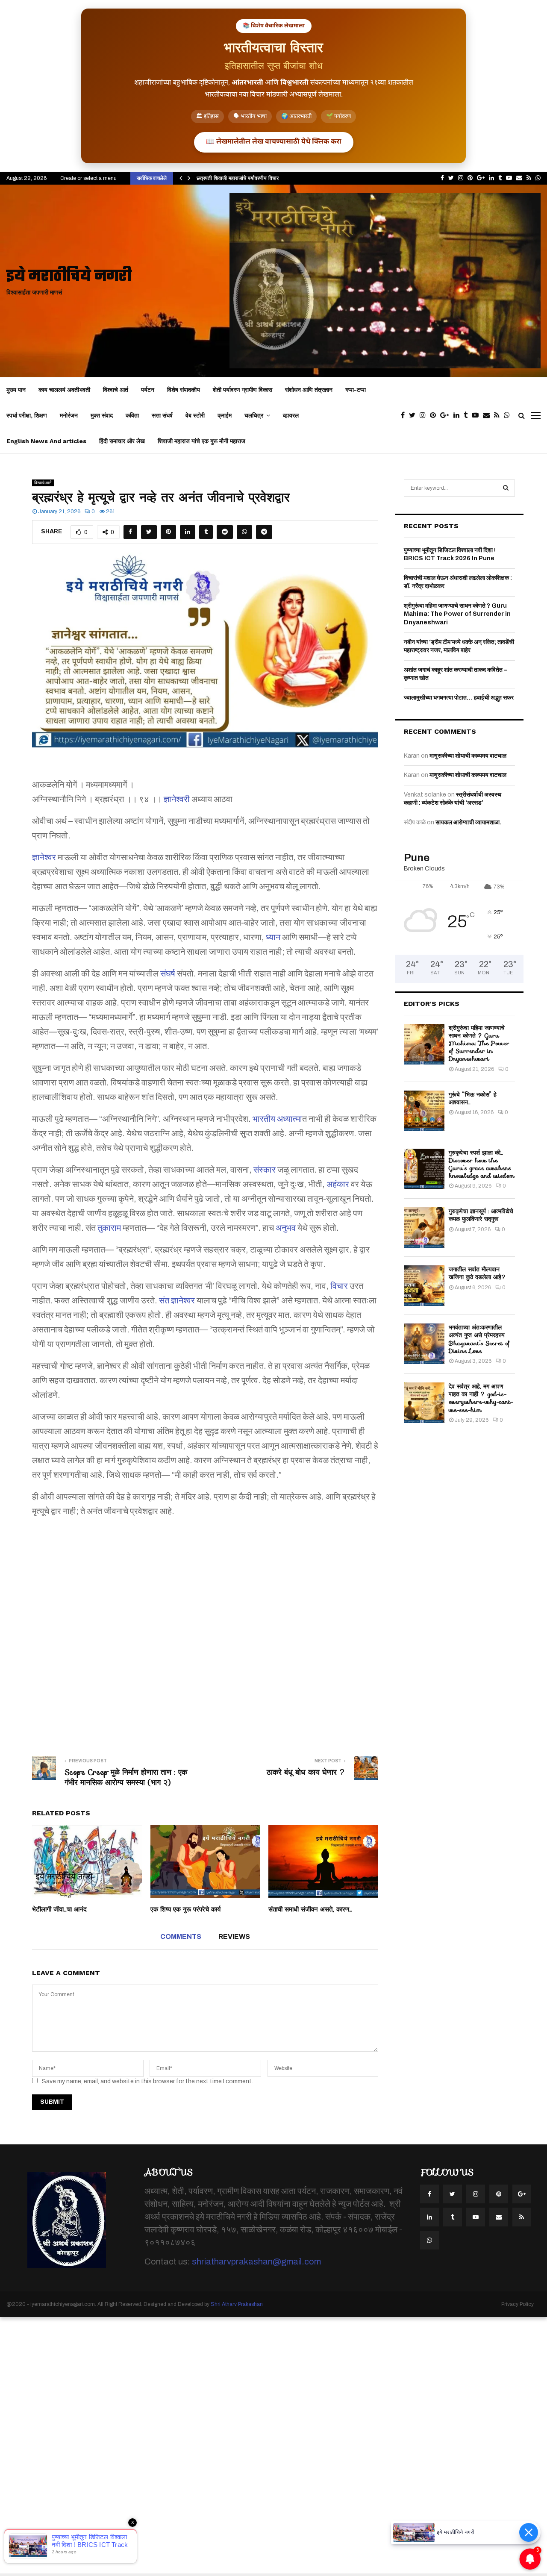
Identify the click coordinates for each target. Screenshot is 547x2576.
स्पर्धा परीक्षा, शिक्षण (27, 415)
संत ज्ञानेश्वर (177, 1300)
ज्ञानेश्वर (44, 857)
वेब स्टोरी (195, 415)
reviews (234, 1936)
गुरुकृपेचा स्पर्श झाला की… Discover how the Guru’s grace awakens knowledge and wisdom (482, 1164)
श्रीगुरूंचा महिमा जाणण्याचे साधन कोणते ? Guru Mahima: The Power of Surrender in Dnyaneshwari (457, 614)
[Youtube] (477, 415)
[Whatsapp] (509, 415)
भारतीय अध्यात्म (277, 1119)
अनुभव (286, 1228)
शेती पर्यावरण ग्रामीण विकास (243, 390)
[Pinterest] (435, 415)
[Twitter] (414, 415)
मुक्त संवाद (102, 415)
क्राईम (225, 415)
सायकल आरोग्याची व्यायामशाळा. (468, 822)
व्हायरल (291, 415)
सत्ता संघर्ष (162, 415)
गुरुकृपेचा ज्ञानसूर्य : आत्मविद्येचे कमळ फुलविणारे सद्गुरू (481, 1215)
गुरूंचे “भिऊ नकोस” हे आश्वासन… (473, 1098)
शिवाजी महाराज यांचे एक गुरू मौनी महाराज (201, 441)
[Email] (488, 415)
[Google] (447, 415)
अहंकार (338, 1184)
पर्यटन (148, 390)
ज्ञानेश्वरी (177, 799)
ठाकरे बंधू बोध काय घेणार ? (306, 1772)
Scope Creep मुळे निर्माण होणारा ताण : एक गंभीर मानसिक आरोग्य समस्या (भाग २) (126, 1777)
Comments (181, 1936)
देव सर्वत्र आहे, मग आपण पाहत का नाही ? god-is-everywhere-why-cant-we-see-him (481, 1398)
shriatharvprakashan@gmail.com (256, 2261)
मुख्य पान (16, 390)
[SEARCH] (506, 488)
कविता (132, 415)
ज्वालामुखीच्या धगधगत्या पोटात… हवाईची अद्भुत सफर (459, 698)
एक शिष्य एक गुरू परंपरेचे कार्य (185, 1909)
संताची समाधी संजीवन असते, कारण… (310, 1909)
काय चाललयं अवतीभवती (64, 390)
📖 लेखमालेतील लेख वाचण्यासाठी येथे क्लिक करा (274, 142)
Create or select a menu (88, 178)
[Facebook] (405, 415)
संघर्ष (168, 973)
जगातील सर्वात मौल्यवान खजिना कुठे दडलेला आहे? (477, 1273)
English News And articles (46, 441)
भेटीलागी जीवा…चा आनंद (59, 1909)
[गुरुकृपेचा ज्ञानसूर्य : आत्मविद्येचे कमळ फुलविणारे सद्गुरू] (424, 1228)
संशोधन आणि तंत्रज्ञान (309, 390)
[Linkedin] (459, 415)
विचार (339, 1286)
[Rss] (499, 415)
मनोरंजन (69, 415)
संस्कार (265, 1170)
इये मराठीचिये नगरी (69, 277)
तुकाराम (109, 1228)
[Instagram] (425, 415)
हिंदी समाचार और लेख (122, 441)
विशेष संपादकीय (184, 390)
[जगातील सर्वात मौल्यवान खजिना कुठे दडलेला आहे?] (424, 1286)
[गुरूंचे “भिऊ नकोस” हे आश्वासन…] (424, 1111)
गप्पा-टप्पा (356, 390)
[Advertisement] (205, 1631)
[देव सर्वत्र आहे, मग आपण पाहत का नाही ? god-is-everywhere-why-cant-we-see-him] (424, 1403)
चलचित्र (254, 415)
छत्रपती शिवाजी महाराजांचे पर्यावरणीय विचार (238, 178)
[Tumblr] (468, 415)
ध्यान (273, 937)
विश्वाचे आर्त (116, 390)
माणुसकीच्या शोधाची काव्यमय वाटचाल (468, 756)
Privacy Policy (518, 2304)
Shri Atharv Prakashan (237, 2304)
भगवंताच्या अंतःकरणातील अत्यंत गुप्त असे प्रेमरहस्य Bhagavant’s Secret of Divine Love (479, 1339)
